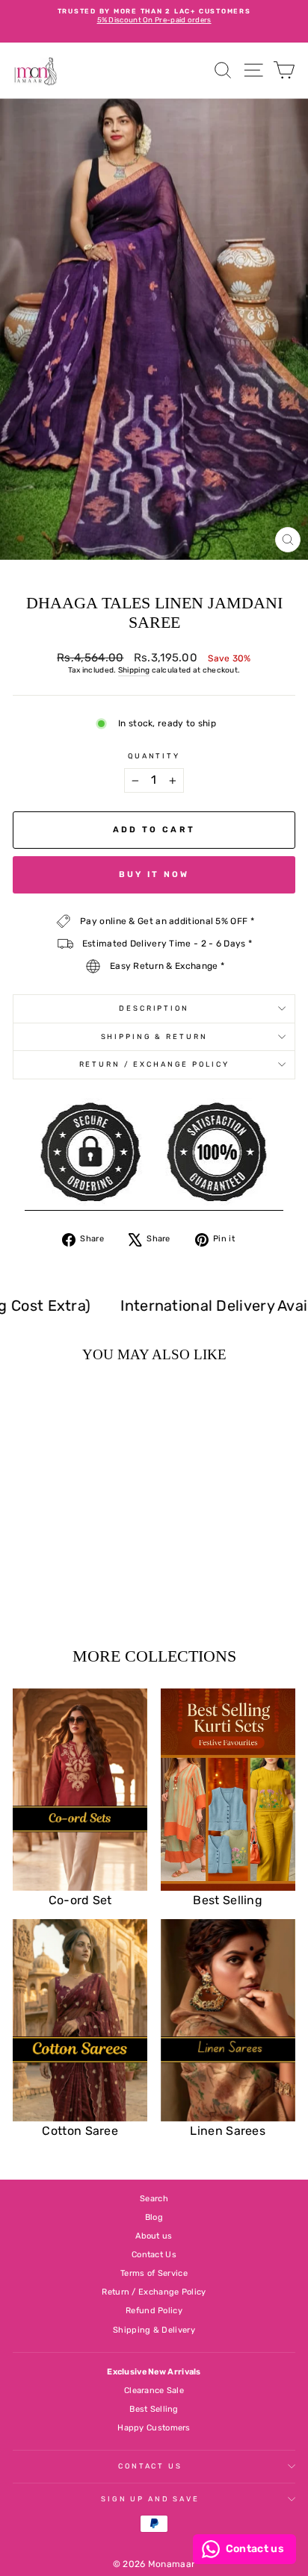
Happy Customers (154, 2428)
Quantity (154, 756)
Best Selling (154, 2409)
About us (154, 2236)
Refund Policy (154, 2311)
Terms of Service (154, 2273)
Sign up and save (150, 2499)
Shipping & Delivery (154, 2330)
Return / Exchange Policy (154, 1064)
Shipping (134, 670)
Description (154, 1008)
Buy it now (154, 874)
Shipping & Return (154, 1036)
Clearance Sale (154, 2391)
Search (154, 2199)
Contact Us (154, 2255)
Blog (154, 2217)
